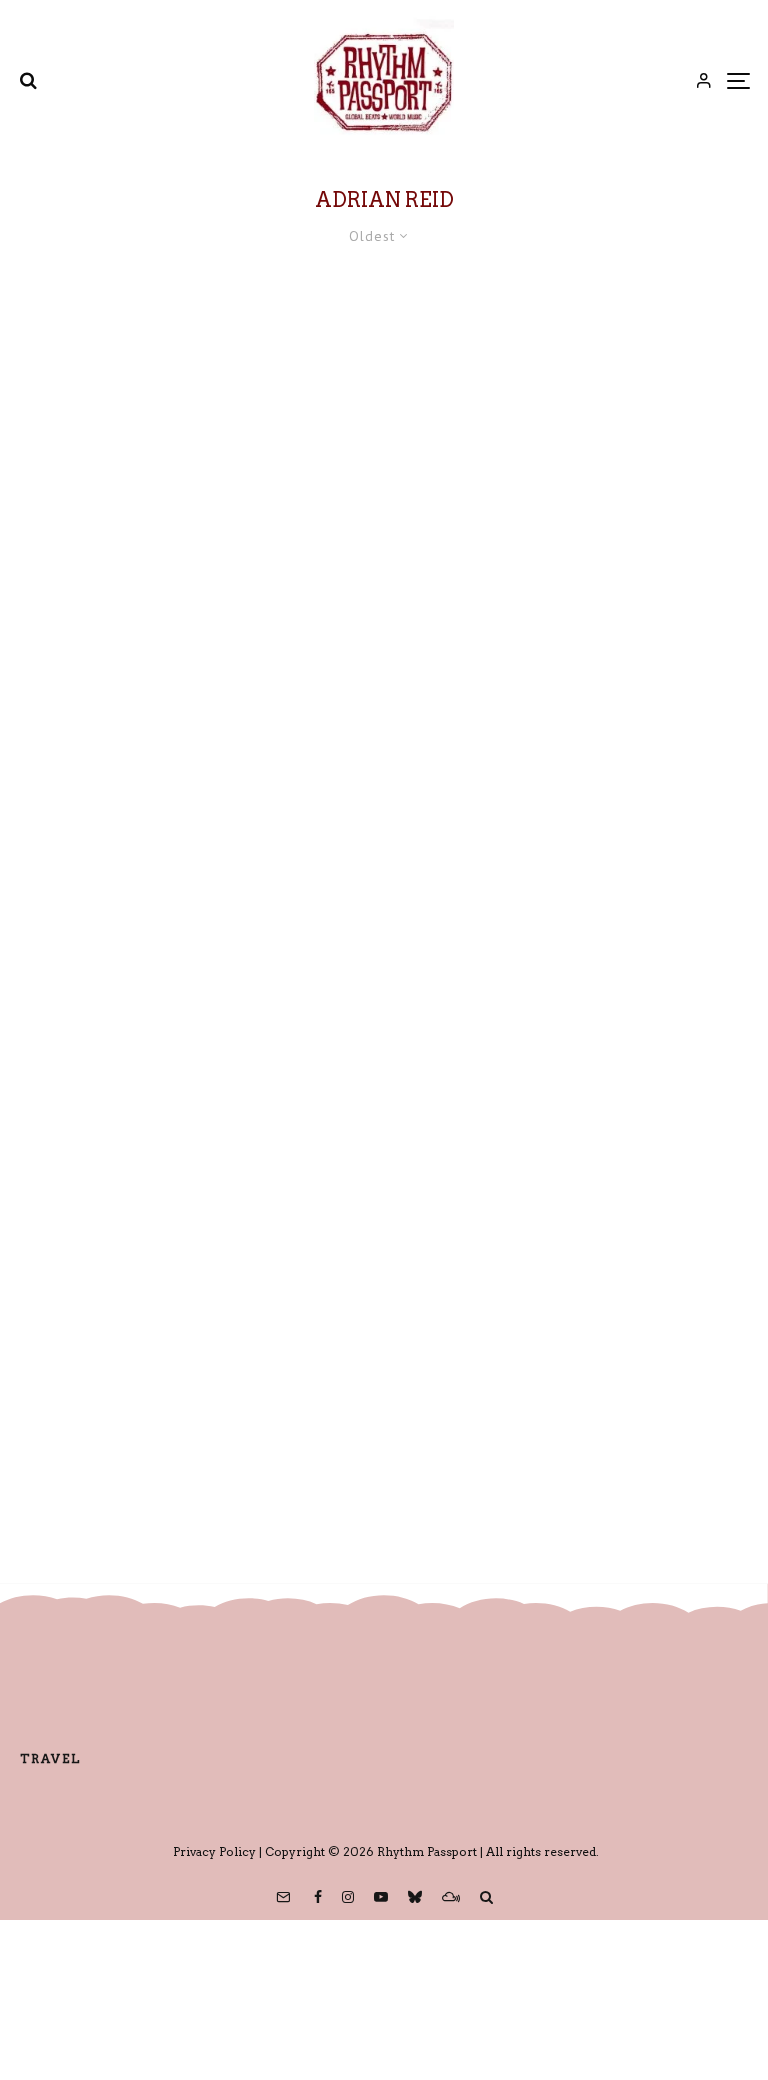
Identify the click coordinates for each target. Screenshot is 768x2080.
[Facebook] (318, 1897)
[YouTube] (381, 1897)
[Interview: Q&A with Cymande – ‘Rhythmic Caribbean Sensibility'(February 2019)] (384, 592)
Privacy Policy (214, 1851)
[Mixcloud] (451, 1897)
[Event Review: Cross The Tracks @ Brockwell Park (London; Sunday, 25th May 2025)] (384, 1213)
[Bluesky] (415, 1897)
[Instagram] (348, 1897)
